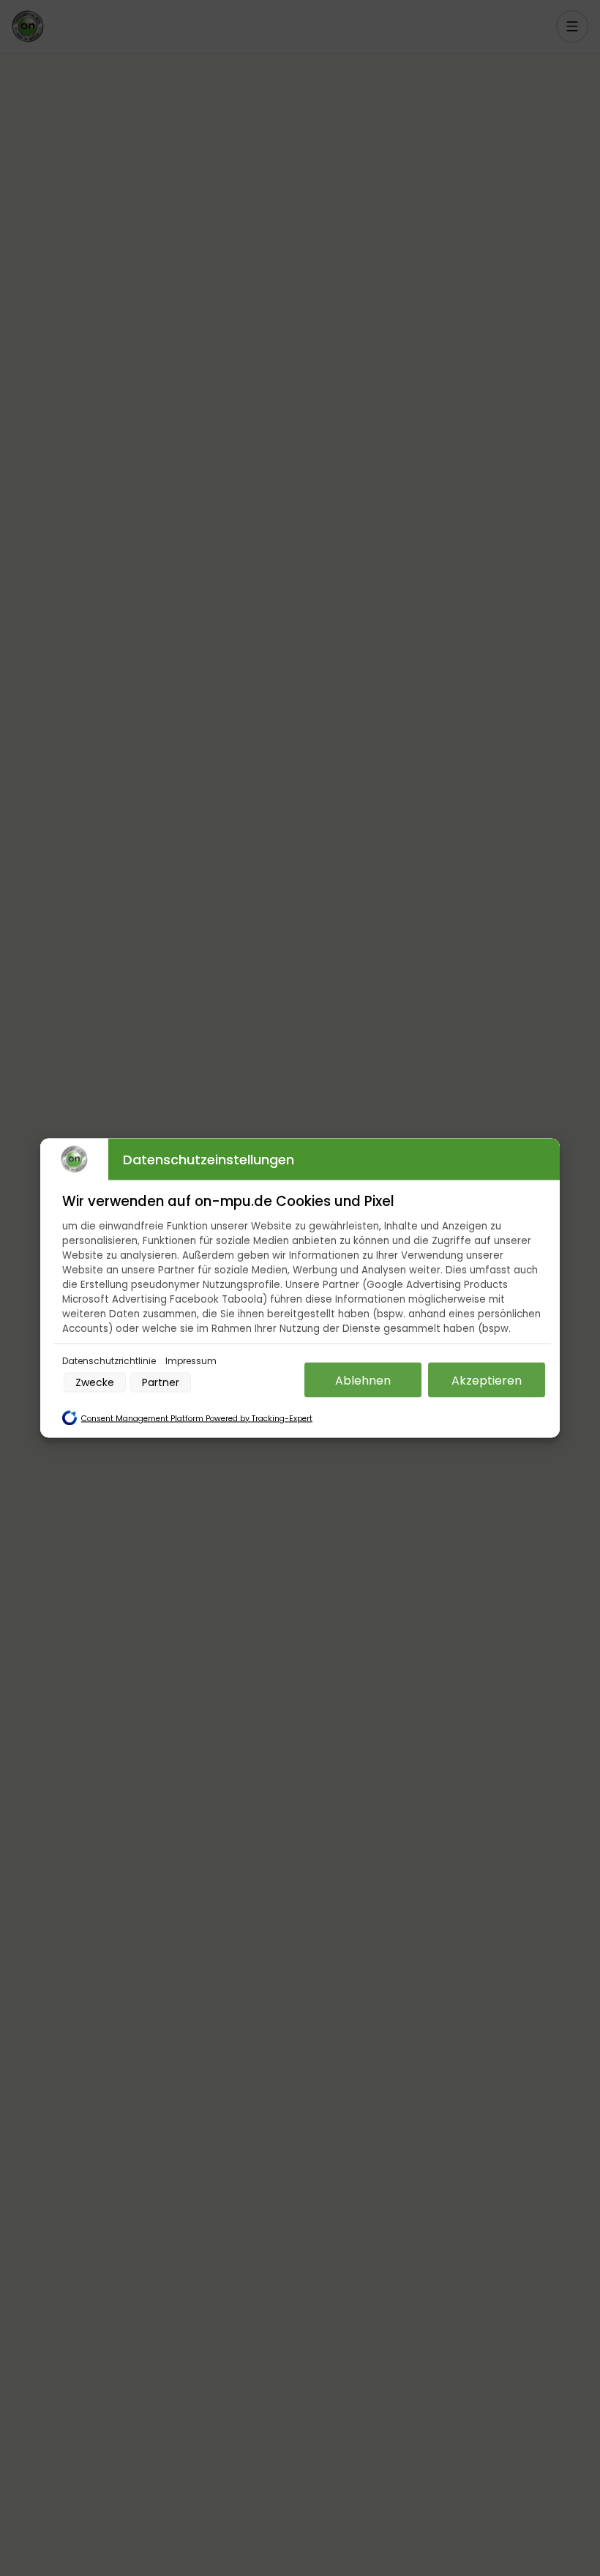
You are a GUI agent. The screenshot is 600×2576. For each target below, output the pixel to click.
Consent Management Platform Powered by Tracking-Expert (197, 1419)
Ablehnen (363, 1380)
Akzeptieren (487, 1380)
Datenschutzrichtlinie (110, 1361)
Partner (161, 1382)
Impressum (191, 1361)
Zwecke (95, 1382)
